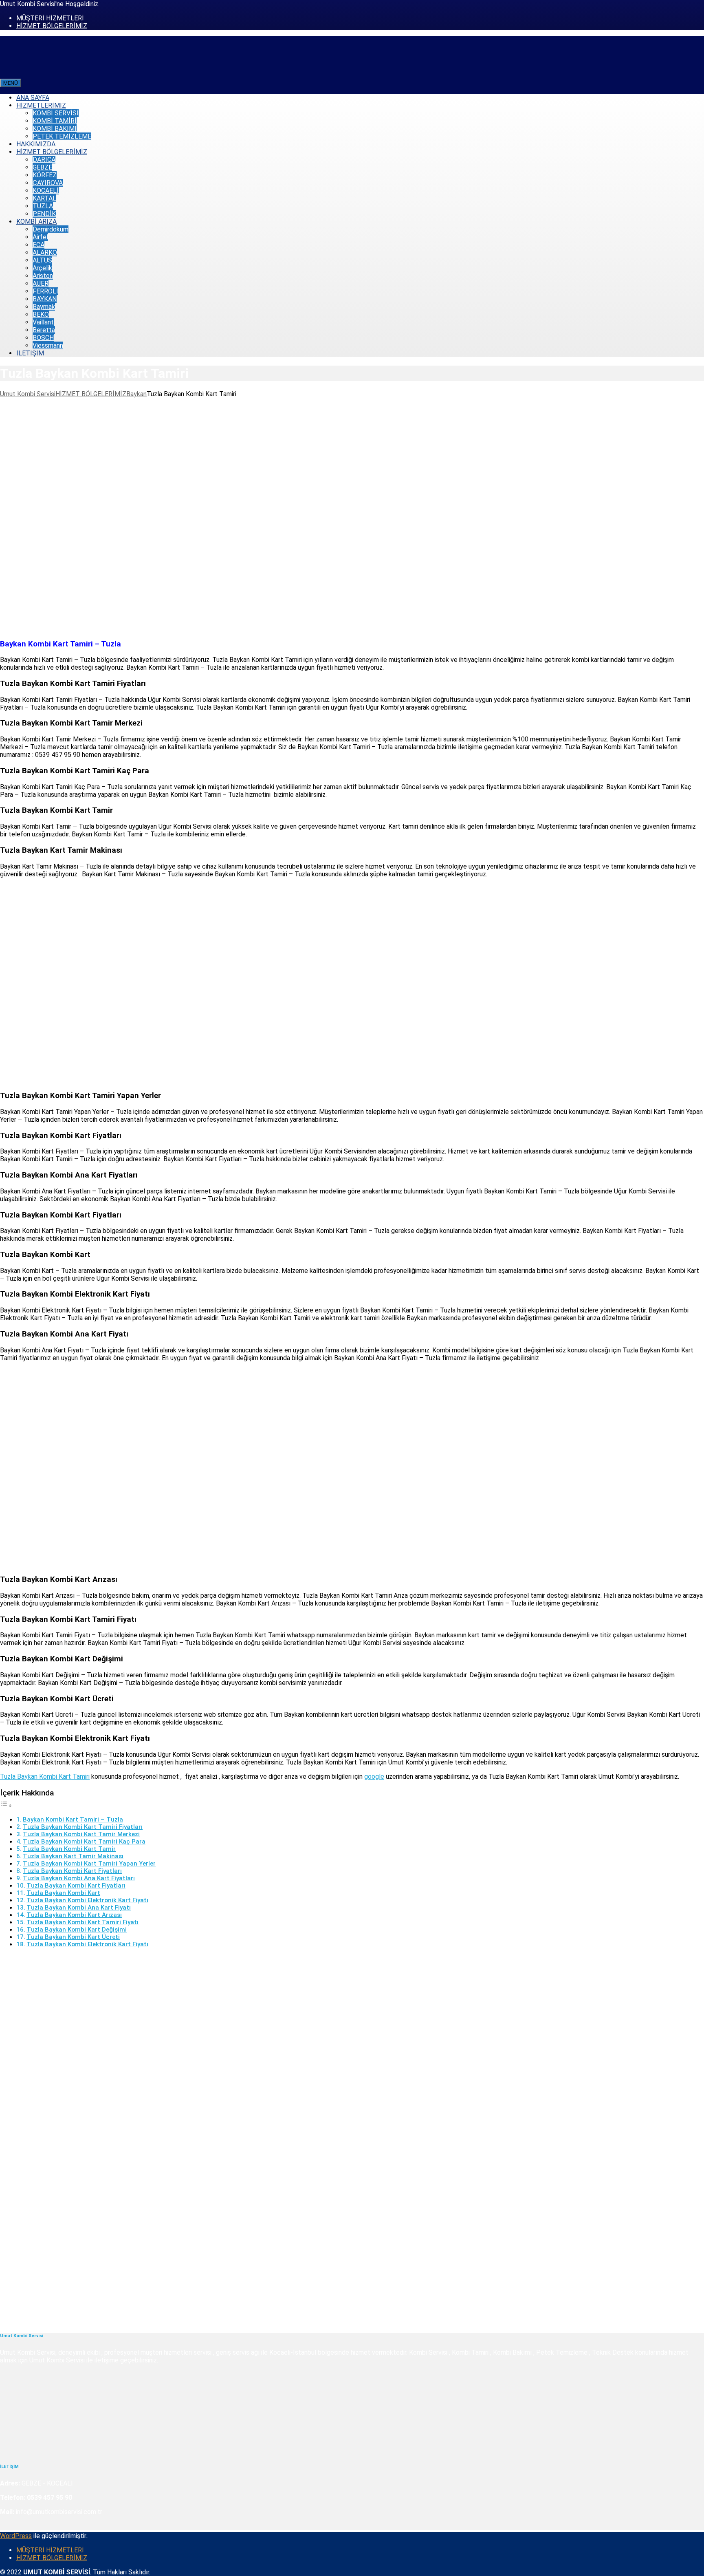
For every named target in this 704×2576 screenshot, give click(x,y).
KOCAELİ (46, 191)
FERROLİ (45, 291)
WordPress (16, 2536)
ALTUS (42, 260)
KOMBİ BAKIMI (55, 129)
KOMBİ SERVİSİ (56, 113)
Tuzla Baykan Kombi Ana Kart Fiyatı (79, 1908)
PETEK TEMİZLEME (62, 136)
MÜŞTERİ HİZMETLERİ (50, 18)
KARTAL (44, 198)
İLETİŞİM (30, 353)
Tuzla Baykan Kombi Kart (63, 1893)
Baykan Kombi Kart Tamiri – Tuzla (73, 1820)
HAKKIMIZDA (36, 144)
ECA (38, 245)
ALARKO (45, 253)
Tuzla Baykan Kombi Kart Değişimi (77, 1930)
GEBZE (42, 167)
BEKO (41, 314)
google (374, 1777)
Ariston (43, 276)
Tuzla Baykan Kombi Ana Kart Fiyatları (79, 1878)
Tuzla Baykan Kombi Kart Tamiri (45, 1777)
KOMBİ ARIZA (36, 222)
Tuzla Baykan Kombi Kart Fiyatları (72, 1871)
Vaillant (43, 322)
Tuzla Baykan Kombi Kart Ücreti (73, 1937)
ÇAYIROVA (48, 183)
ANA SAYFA (33, 98)
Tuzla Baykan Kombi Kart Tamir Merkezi (81, 1834)
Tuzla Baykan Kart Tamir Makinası (73, 1856)
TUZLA (43, 206)
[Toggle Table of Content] (6, 1805)
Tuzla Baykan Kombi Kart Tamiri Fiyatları (83, 1827)
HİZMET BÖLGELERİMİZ (52, 26)
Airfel (40, 237)
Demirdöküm (51, 229)
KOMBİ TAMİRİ (55, 121)
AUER (41, 283)
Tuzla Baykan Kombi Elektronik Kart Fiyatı (87, 1900)
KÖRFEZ (45, 175)
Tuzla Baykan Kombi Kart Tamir (69, 1849)
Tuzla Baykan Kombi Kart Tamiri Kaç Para (84, 1842)
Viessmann (48, 345)
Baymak (44, 307)
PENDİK (44, 214)
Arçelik (42, 268)
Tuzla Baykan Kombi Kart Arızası (74, 1915)
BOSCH (43, 338)
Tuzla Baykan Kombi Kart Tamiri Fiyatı (82, 1922)
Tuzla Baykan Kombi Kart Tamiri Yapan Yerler (89, 1864)
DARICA (44, 160)
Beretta (44, 330)
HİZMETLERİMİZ (41, 105)
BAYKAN (45, 299)
